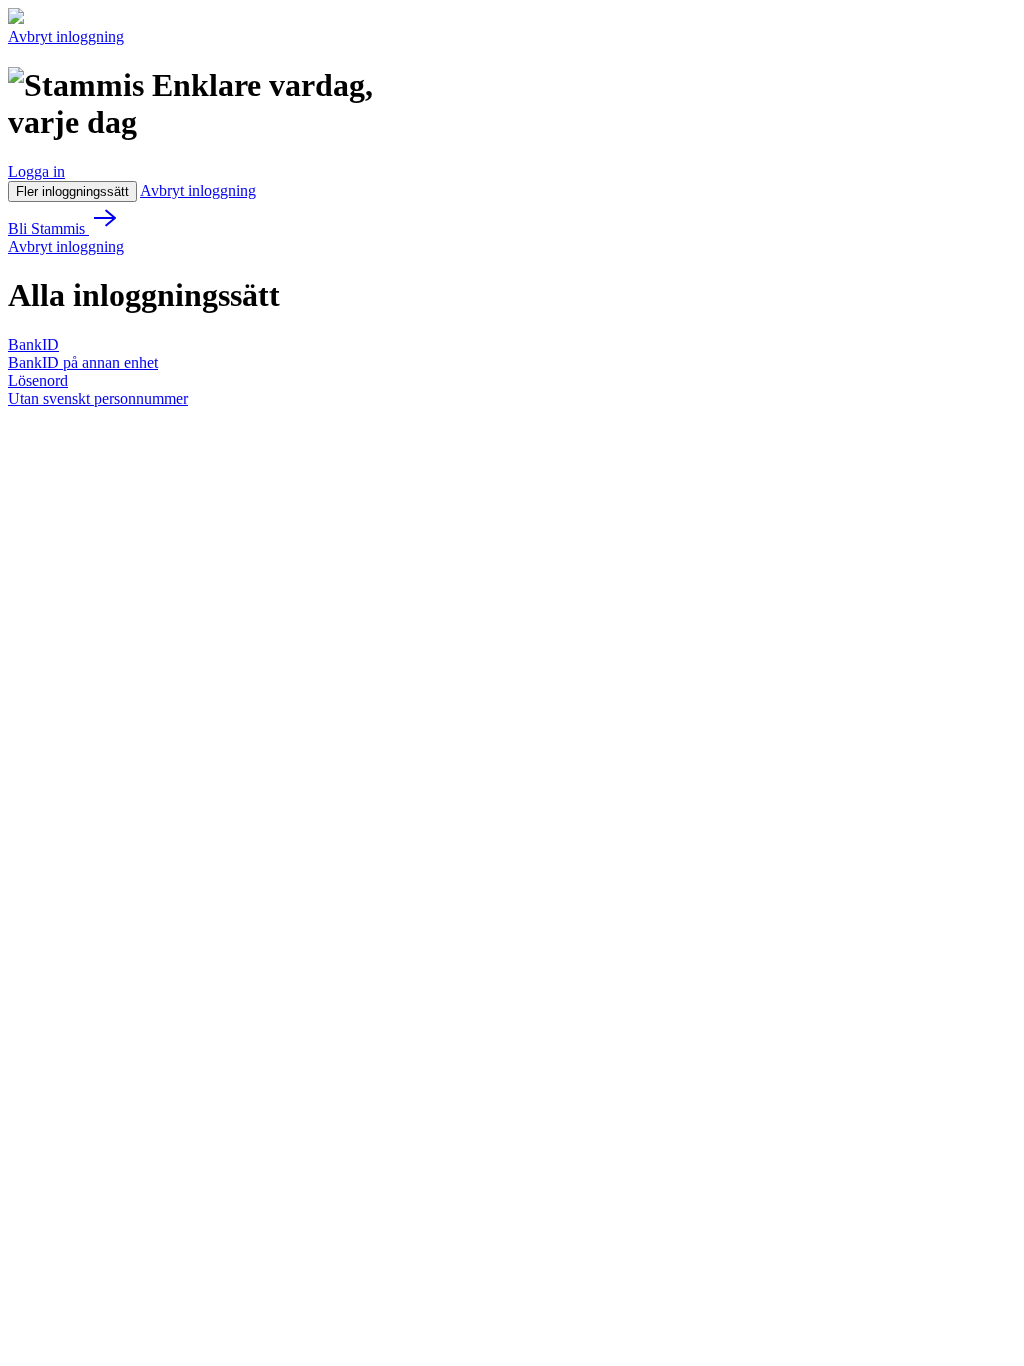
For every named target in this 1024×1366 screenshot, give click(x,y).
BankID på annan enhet (83, 362)
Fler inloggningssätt (72, 191)
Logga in (36, 171)
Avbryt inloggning (66, 36)
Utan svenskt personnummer (98, 398)
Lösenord (38, 380)
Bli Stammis (48, 228)
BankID (33, 344)
